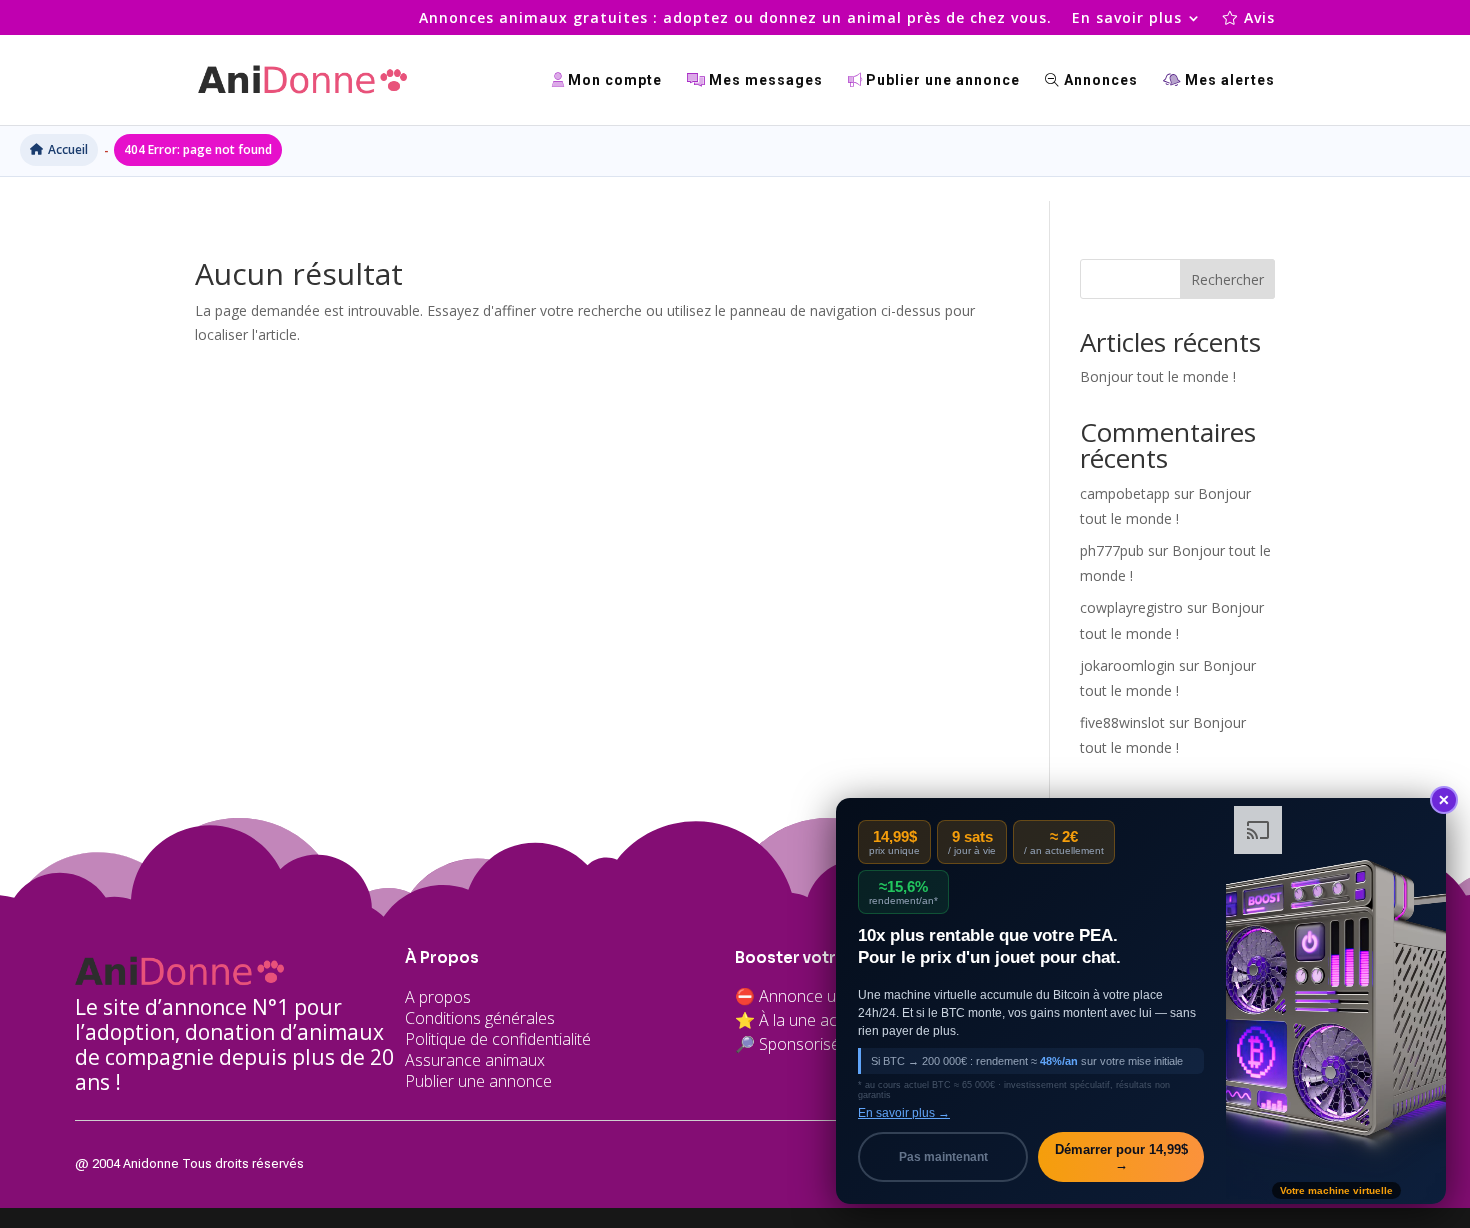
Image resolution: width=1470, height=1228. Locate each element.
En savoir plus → (904, 1113)
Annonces (1099, 80)
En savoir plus (1127, 19)
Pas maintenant (943, 1157)
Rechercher (1227, 279)
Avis (1257, 19)
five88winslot (1122, 722)
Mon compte (613, 80)
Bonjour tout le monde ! (1158, 376)
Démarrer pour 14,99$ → (1121, 1157)
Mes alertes (1228, 80)
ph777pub (1112, 550)
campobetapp (1125, 493)
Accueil (68, 149)
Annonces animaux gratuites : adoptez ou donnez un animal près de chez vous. (735, 19)
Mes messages (764, 80)
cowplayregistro (1131, 607)
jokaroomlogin (1127, 665)
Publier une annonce (941, 80)
